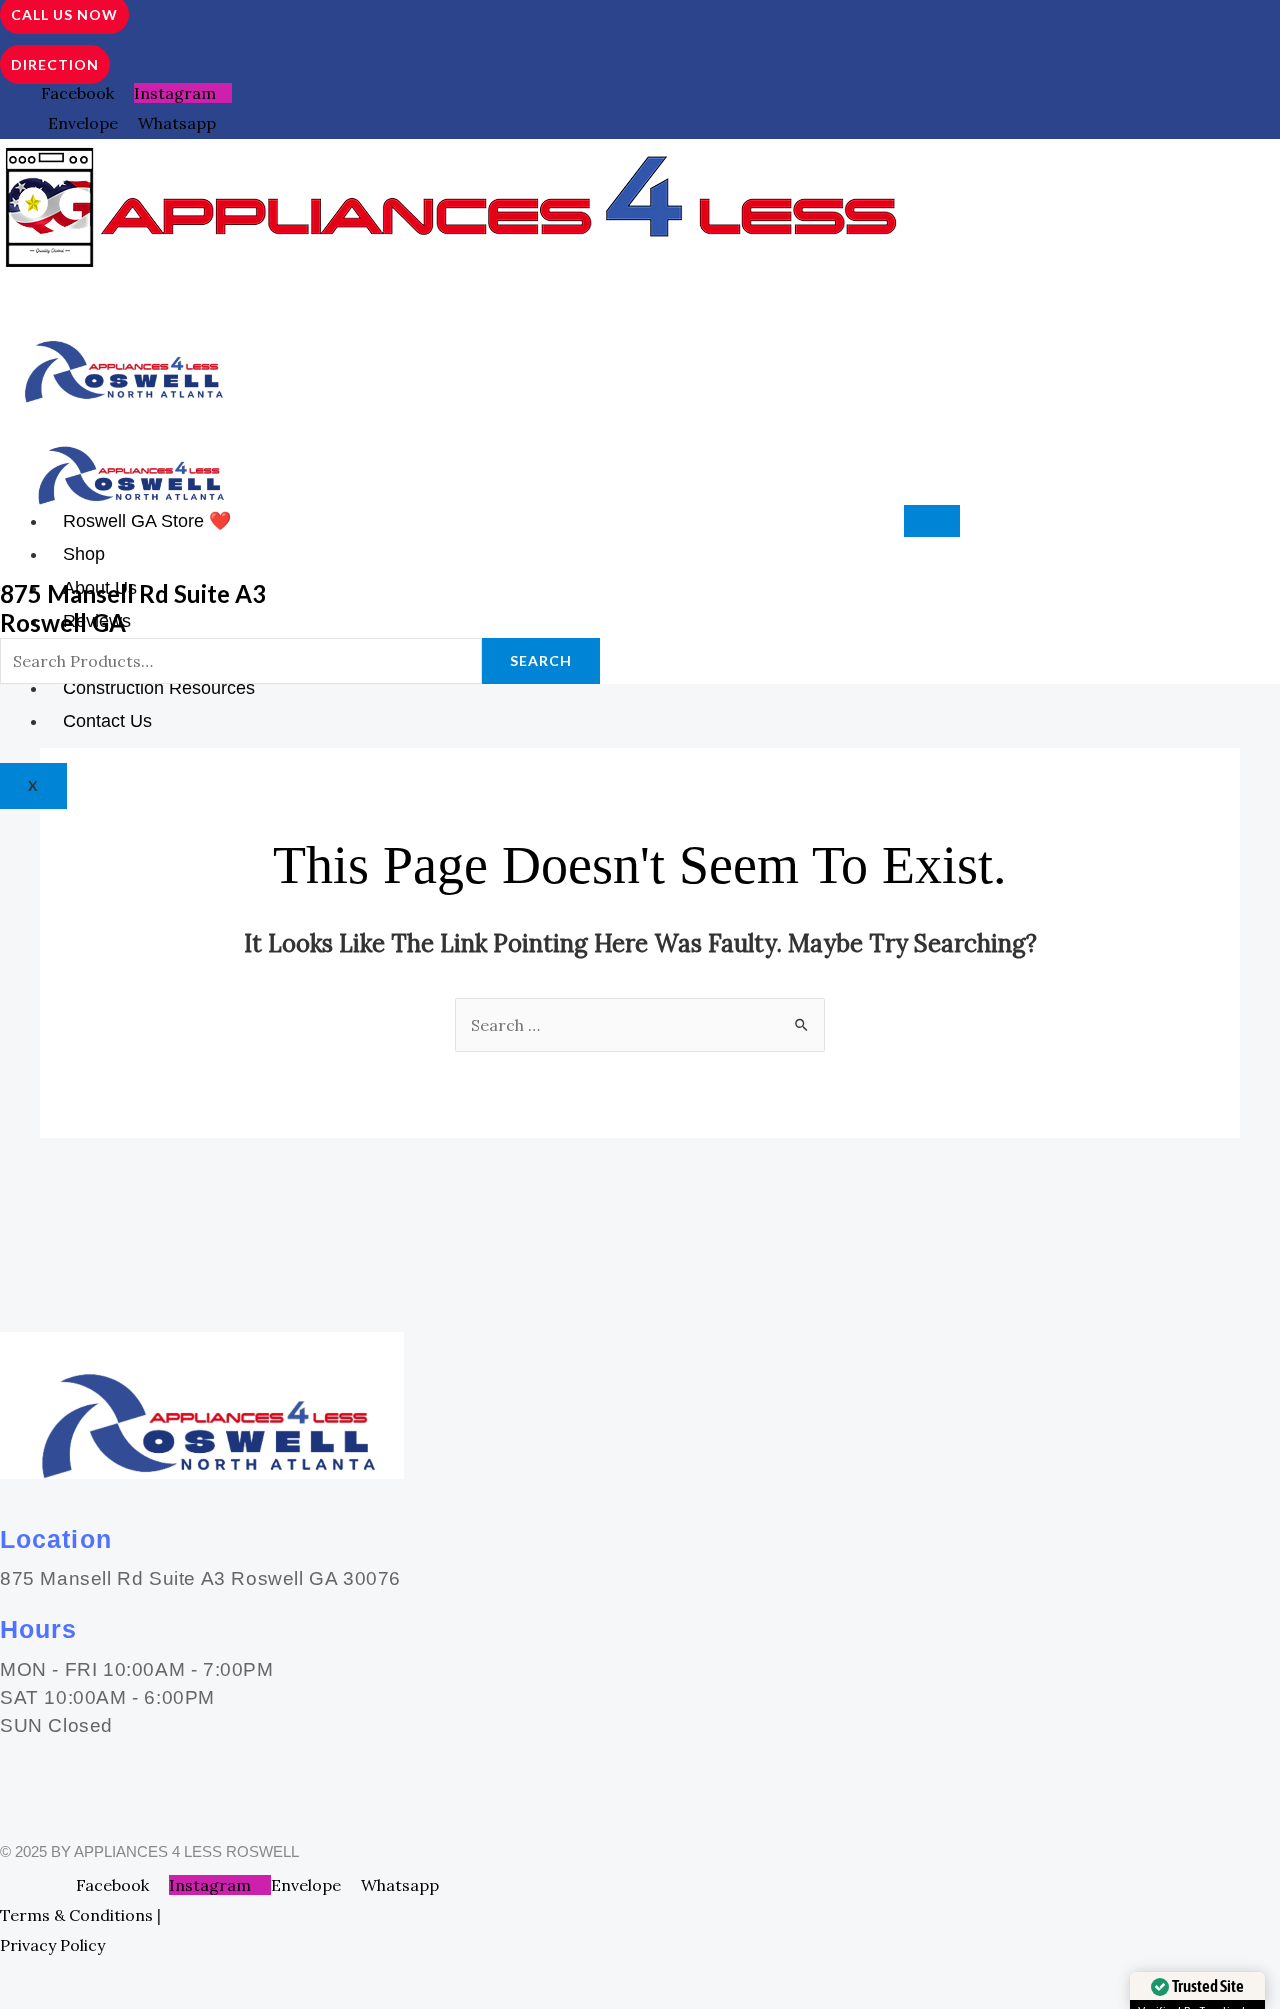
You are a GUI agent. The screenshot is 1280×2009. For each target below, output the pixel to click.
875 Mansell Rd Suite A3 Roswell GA (133, 608)
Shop (84, 554)
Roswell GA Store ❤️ (147, 521)
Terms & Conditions (76, 1915)
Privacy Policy (52, 1945)
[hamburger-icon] (932, 521)
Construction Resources (159, 688)
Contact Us (107, 721)
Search (541, 660)
